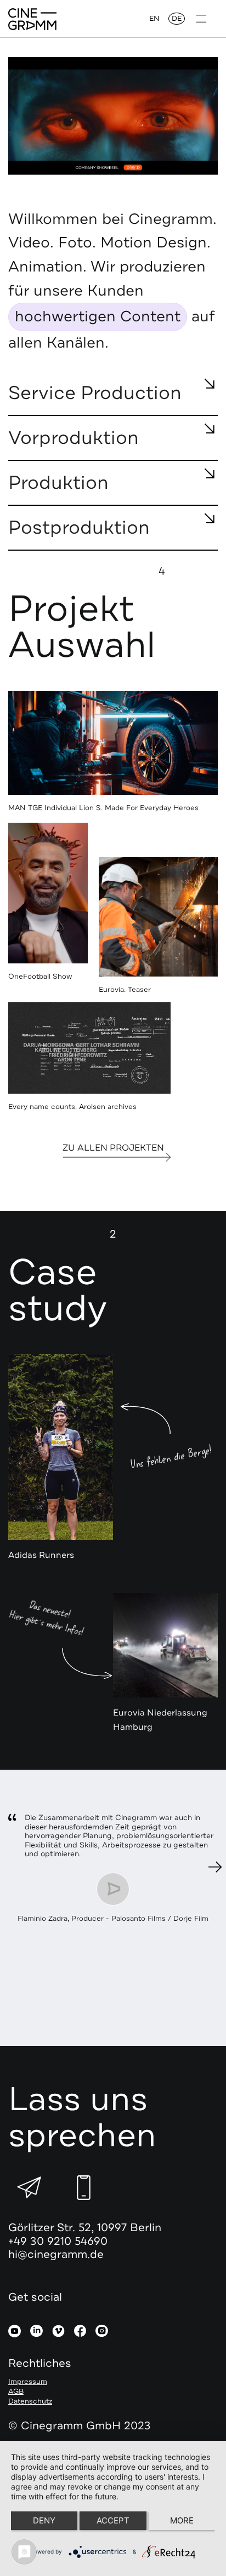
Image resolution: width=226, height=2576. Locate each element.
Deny (44, 2520)
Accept (113, 2520)
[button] (201, 19)
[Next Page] (215, 1867)
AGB (16, 2392)
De (177, 19)
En (154, 19)
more (182, 2520)
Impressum (28, 2382)
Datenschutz (30, 2401)
